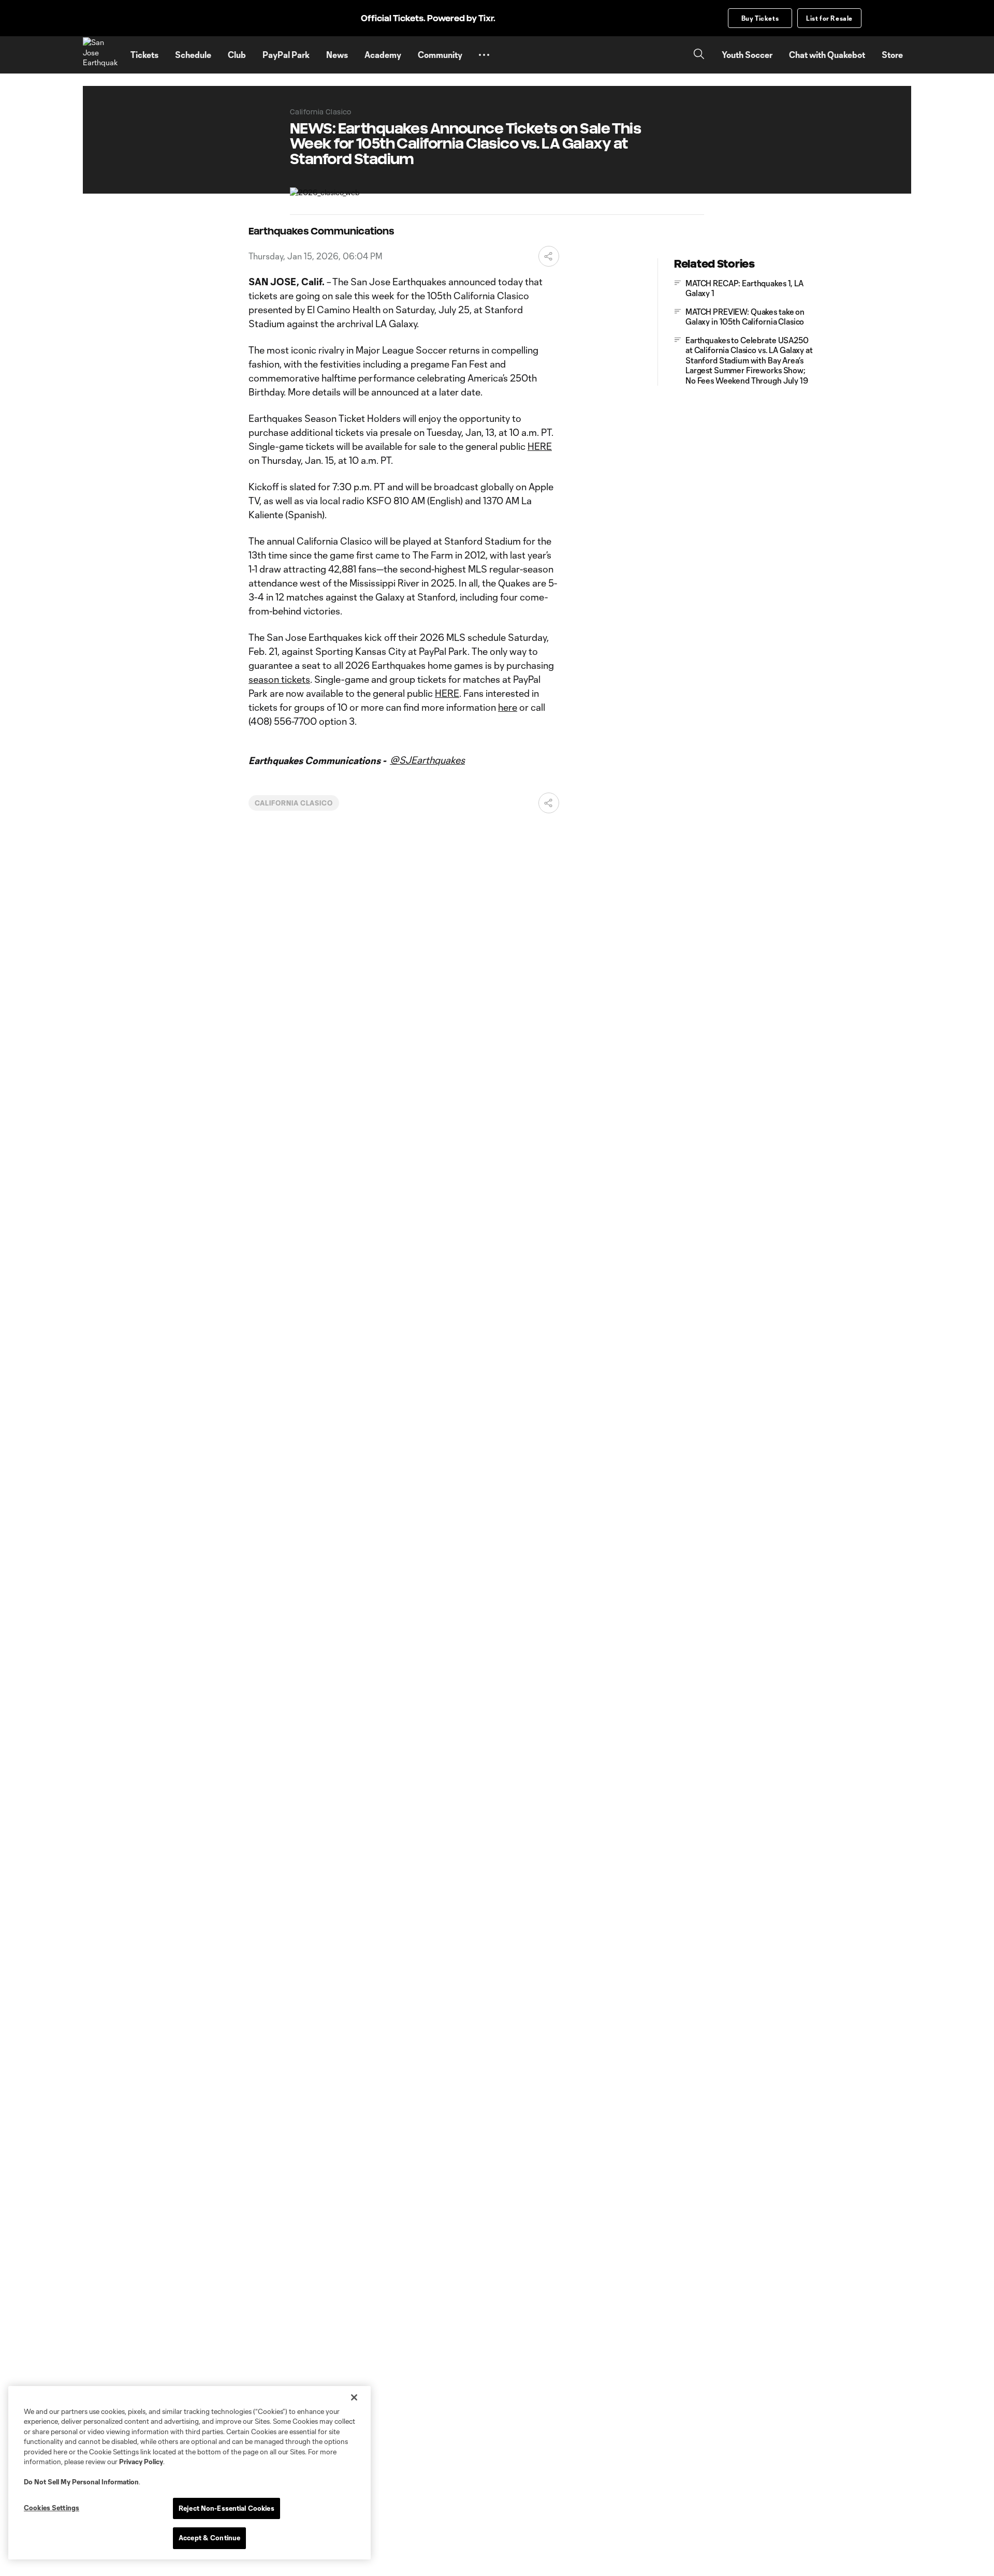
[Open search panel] (699, 55)
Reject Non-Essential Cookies (226, 2508)
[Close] (354, 2397)
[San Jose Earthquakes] (100, 55)
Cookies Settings (52, 2508)
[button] (484, 55)
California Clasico (294, 803)
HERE (540, 446)
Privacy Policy (141, 2462)
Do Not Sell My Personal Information (81, 2482)
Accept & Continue (209, 2538)
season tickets (279, 679)
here (508, 707)
